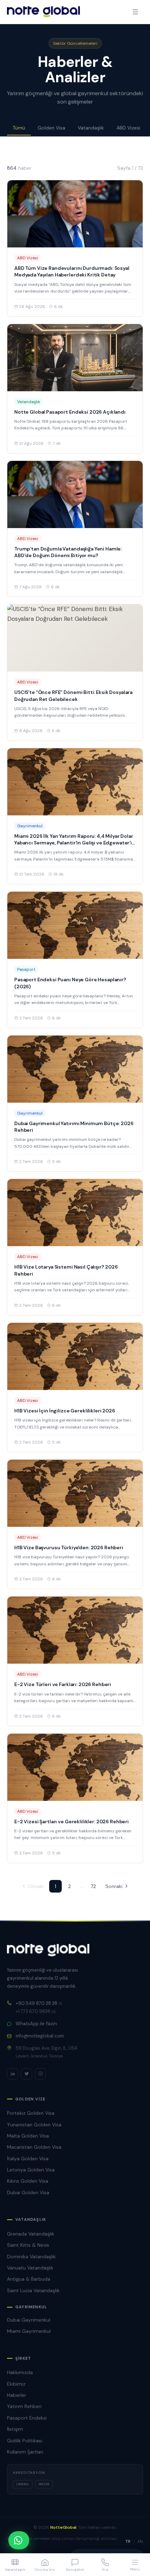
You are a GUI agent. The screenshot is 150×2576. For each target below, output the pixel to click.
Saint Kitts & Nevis (28, 2245)
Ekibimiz (16, 2384)
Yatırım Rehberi (24, 2406)
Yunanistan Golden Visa (34, 2125)
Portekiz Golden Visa (31, 2113)
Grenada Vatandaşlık (31, 2234)
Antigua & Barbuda (29, 2279)
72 (93, 1886)
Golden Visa (51, 128)
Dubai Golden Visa (28, 2192)
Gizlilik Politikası (25, 2441)
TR (128, 2541)
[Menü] (135, 12)
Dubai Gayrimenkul (29, 2320)
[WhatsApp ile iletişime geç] (19, 2540)
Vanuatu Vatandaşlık (30, 2268)
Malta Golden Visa (28, 2136)
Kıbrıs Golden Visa (28, 2181)
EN (140, 2541)
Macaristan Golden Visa (34, 2147)
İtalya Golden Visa (28, 2159)
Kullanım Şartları (25, 2452)
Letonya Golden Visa (31, 2170)
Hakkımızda (20, 2372)
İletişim (15, 2429)
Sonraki (114, 1886)
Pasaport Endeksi (27, 2418)
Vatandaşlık (91, 128)
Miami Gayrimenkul (29, 2331)
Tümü (19, 128)
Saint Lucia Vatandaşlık (33, 2290)
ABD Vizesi (128, 128)
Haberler (17, 2395)
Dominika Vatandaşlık (31, 2256)
